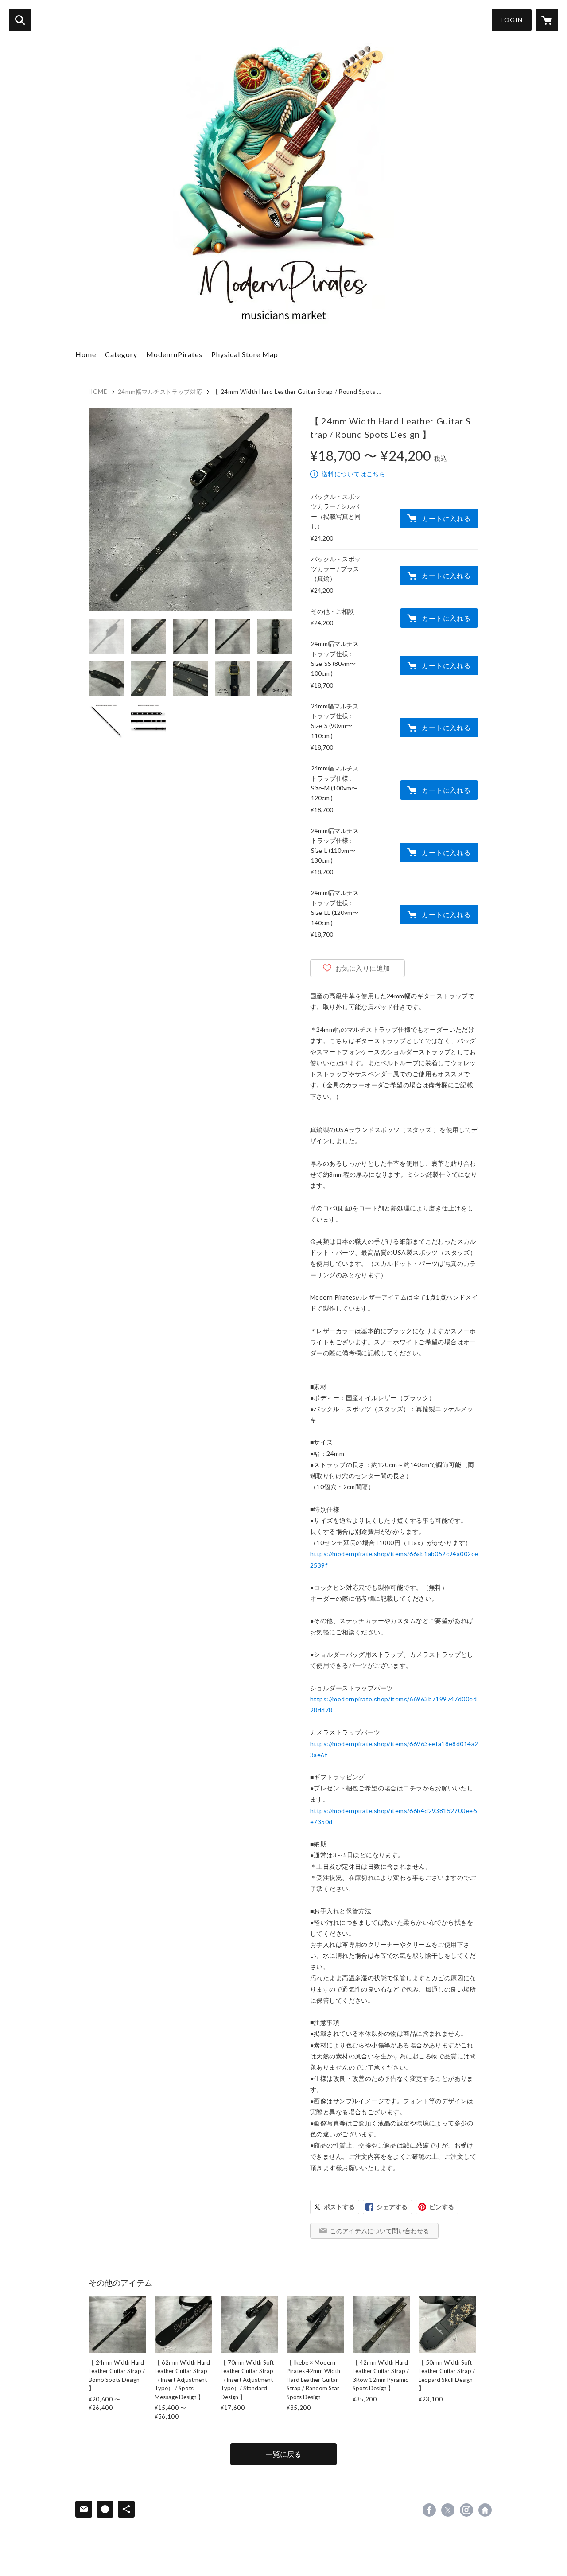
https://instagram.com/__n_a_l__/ (466, 2510)
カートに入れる (446, 518)
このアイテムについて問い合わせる (380, 2231)
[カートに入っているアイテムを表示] (547, 20)
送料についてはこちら (353, 474)
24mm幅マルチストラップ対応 (160, 392)
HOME (98, 392)
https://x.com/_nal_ (448, 2510)
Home (86, 354)
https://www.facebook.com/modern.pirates (429, 2510)
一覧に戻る (283, 2454)
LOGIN (512, 20)
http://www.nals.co (485, 2510)
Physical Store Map (245, 354)
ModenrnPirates (174, 354)
